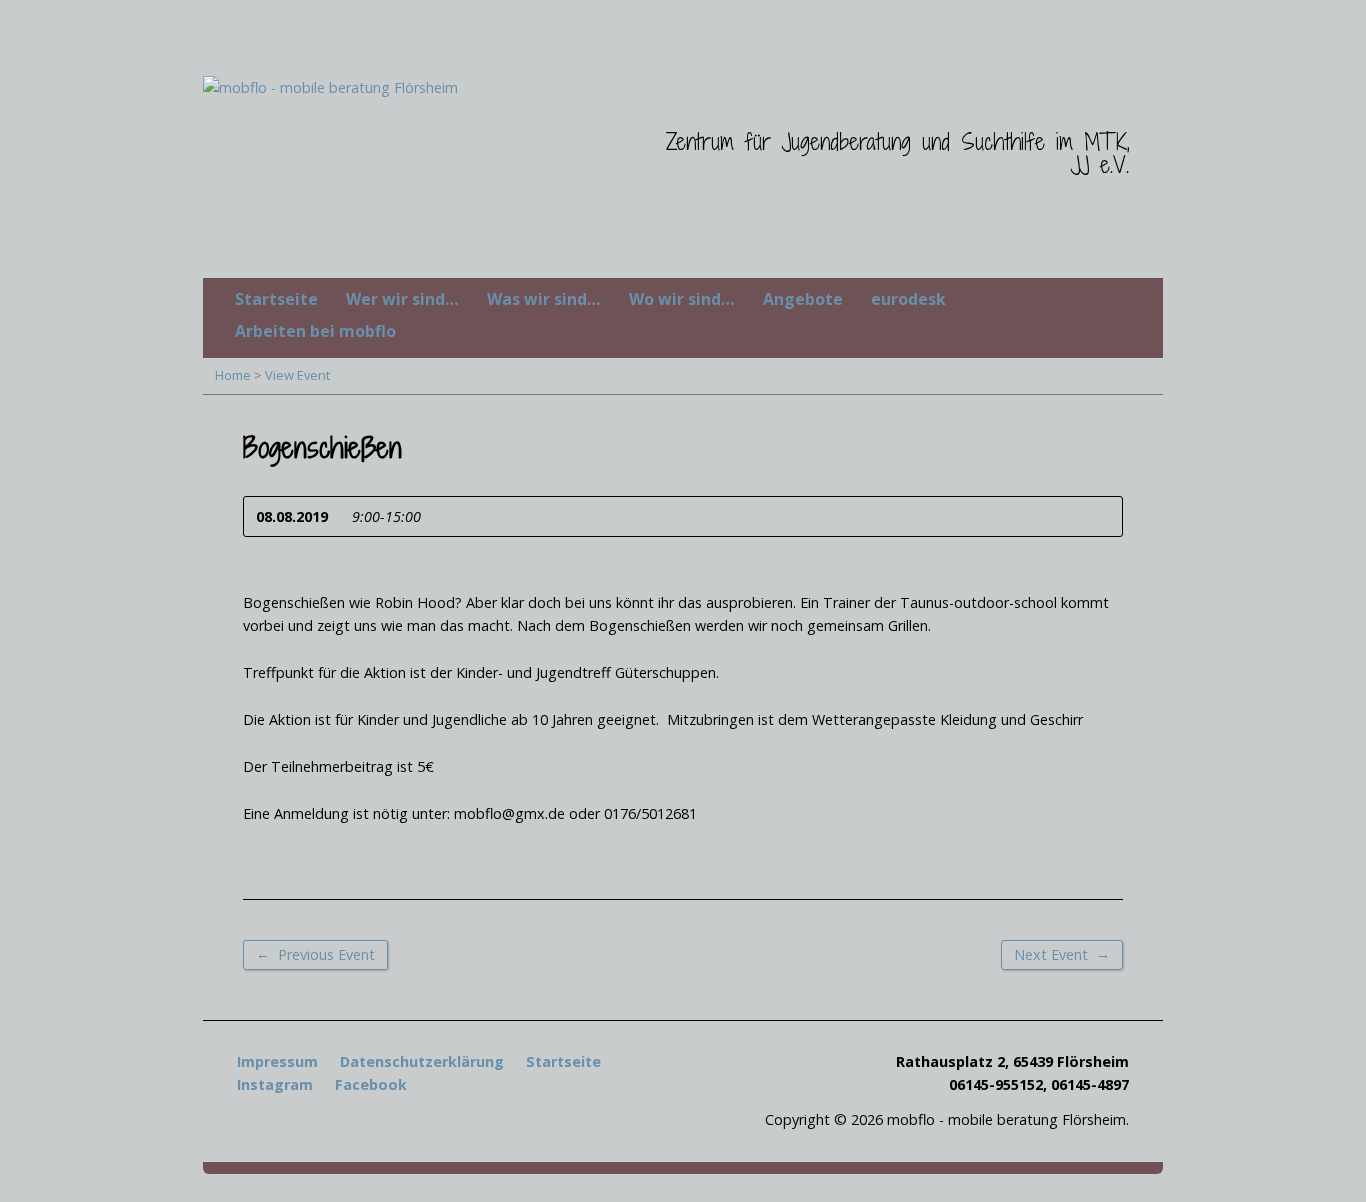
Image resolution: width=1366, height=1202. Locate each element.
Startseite (276, 299)
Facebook (371, 1084)
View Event (297, 375)
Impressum (277, 1061)
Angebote (803, 299)
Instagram (275, 1084)
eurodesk (908, 299)
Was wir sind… (544, 299)
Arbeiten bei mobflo (315, 331)
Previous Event (315, 954)
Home (233, 375)
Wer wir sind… (402, 299)
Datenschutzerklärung (422, 1061)
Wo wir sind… (682, 299)
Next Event (1062, 954)
